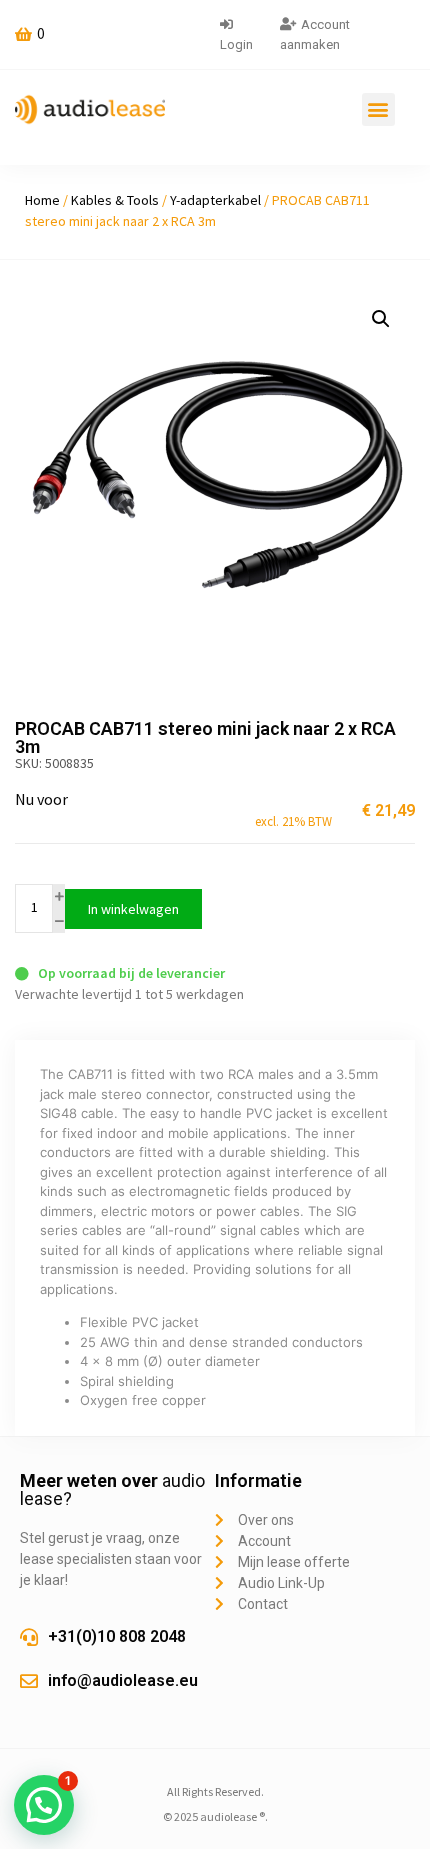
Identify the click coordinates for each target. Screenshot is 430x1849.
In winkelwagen (133, 909)
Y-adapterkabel (215, 200)
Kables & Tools (115, 200)
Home (42, 200)
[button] (378, 109)
